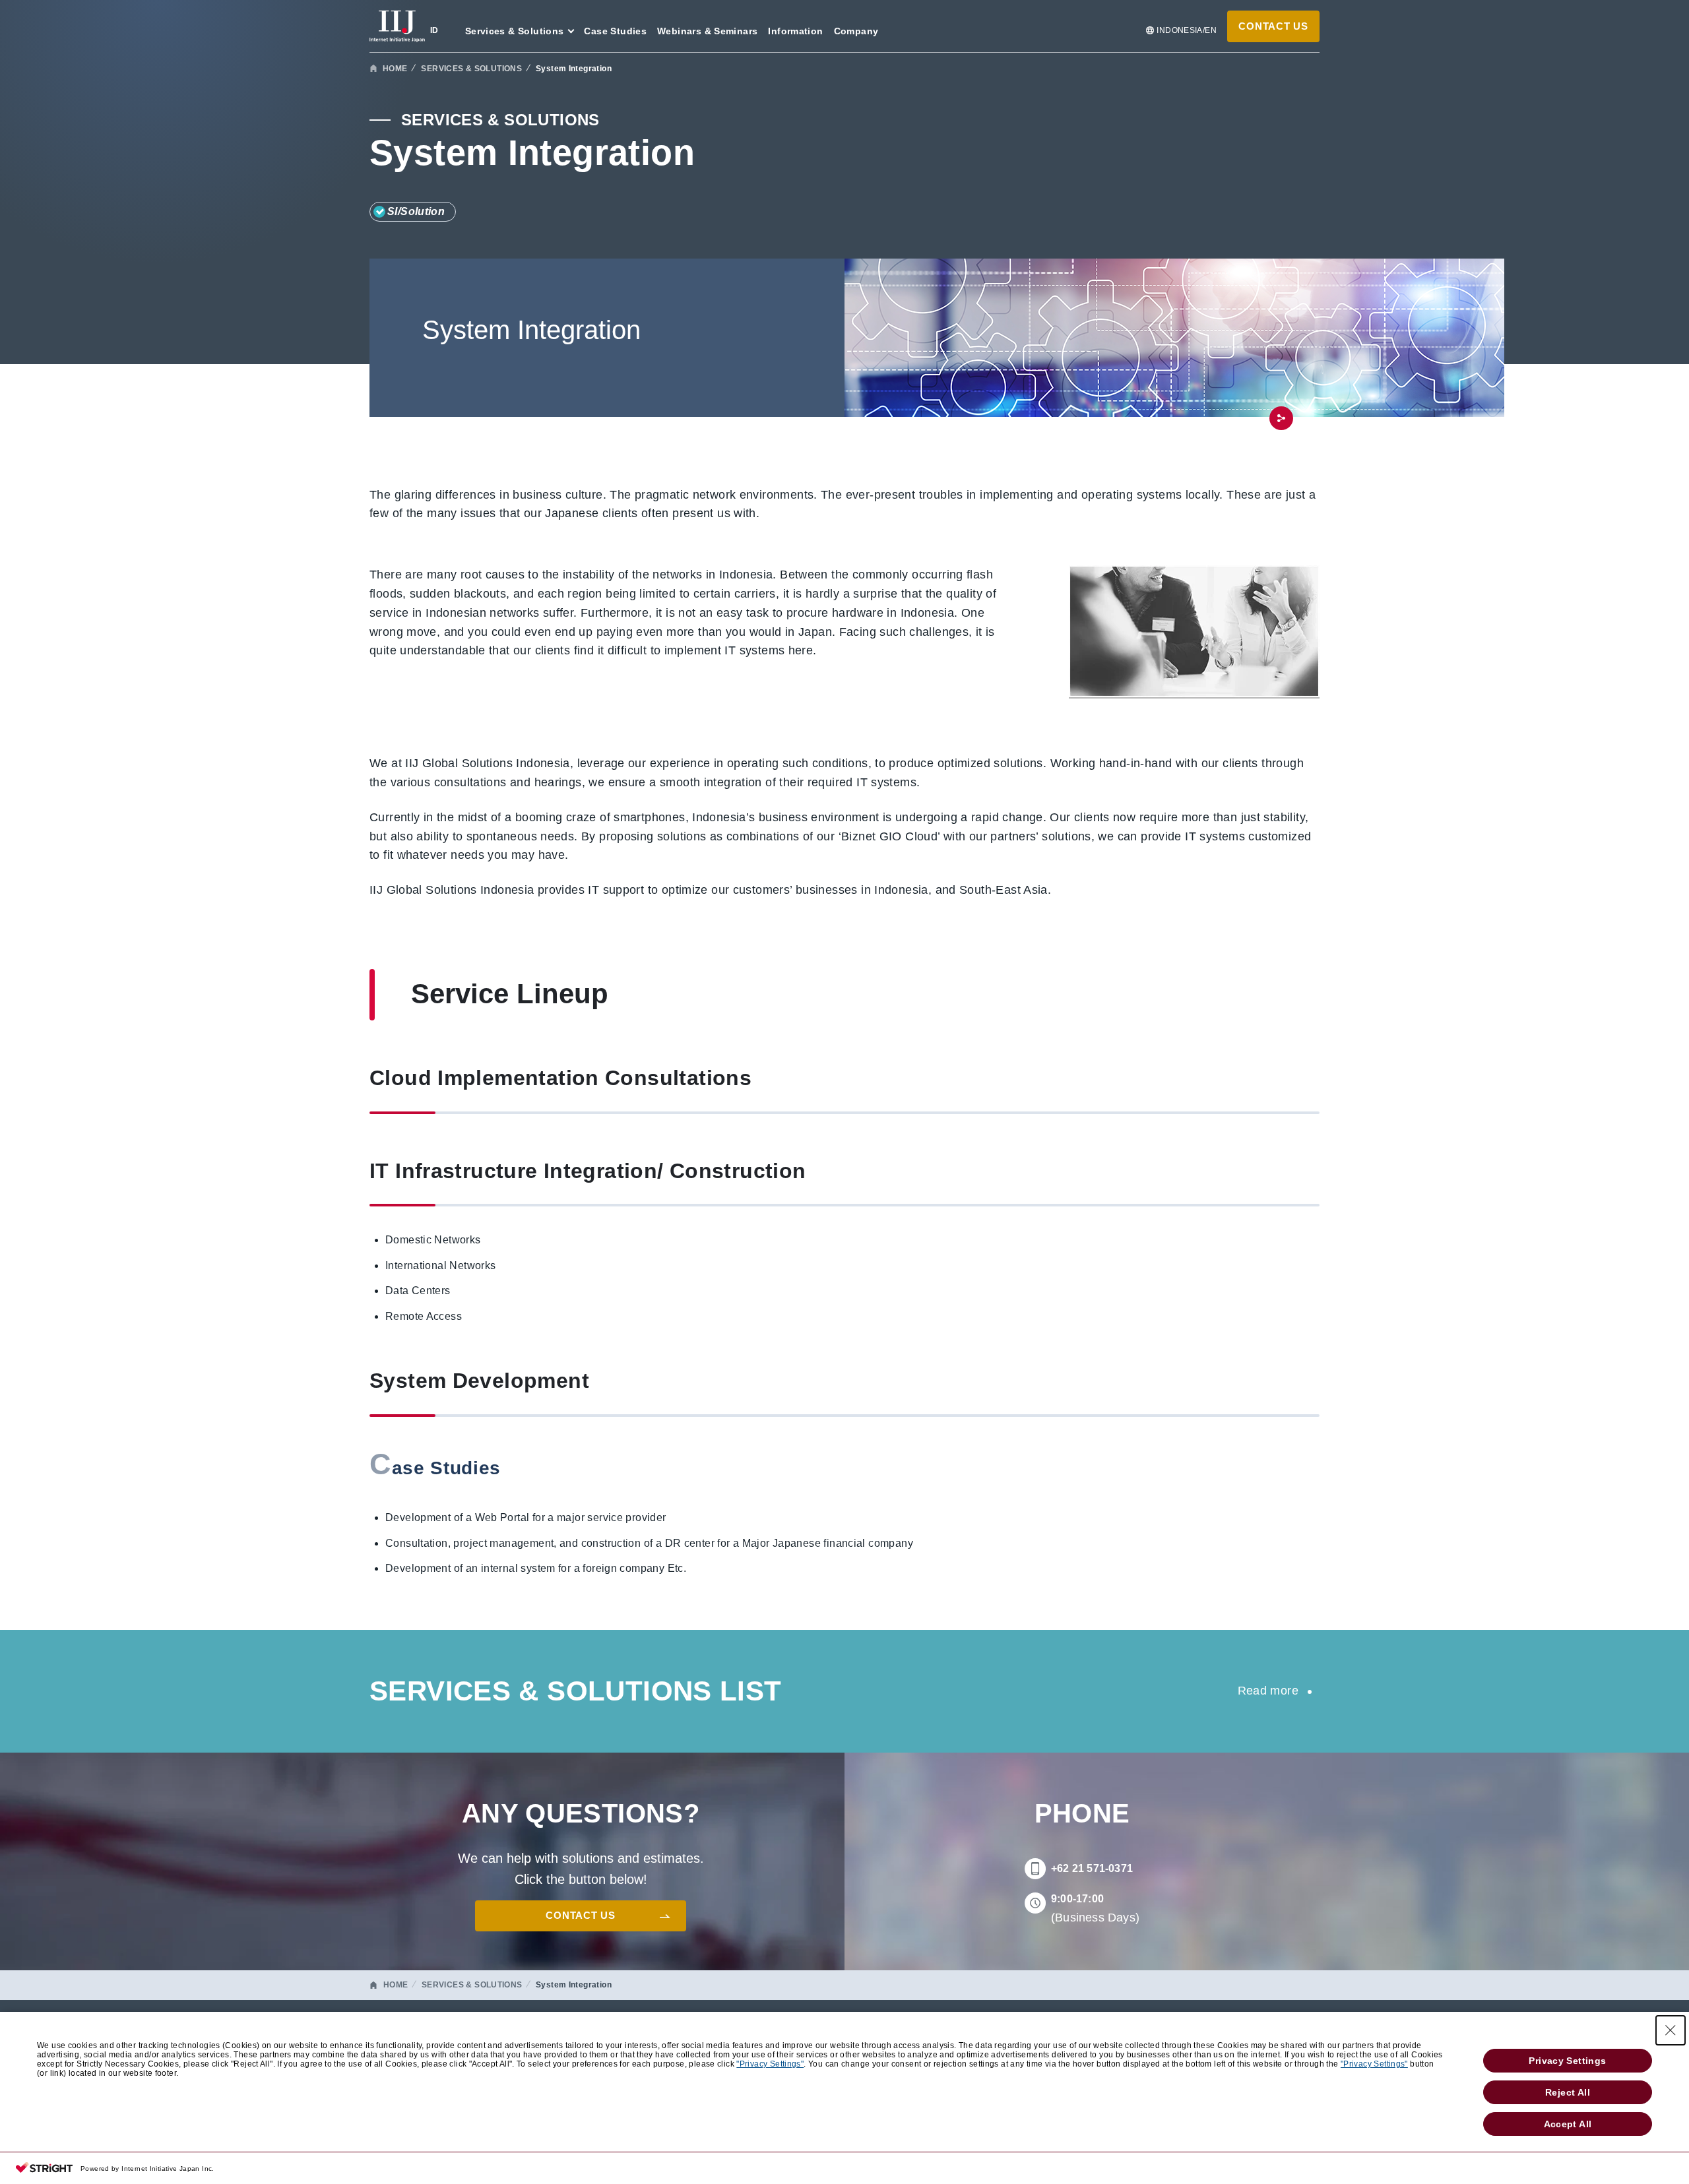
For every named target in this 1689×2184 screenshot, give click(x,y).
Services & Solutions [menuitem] (515, 31)
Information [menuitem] (795, 31)
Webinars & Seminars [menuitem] (707, 31)
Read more (1268, 1691)
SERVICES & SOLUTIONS (471, 69)
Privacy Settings (1567, 2061)
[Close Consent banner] (1671, 2030)
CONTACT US (1273, 26)
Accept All (1568, 2124)
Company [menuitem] (856, 31)
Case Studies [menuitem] (615, 31)
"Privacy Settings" (770, 2064)
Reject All (1568, 2092)
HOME (395, 69)
